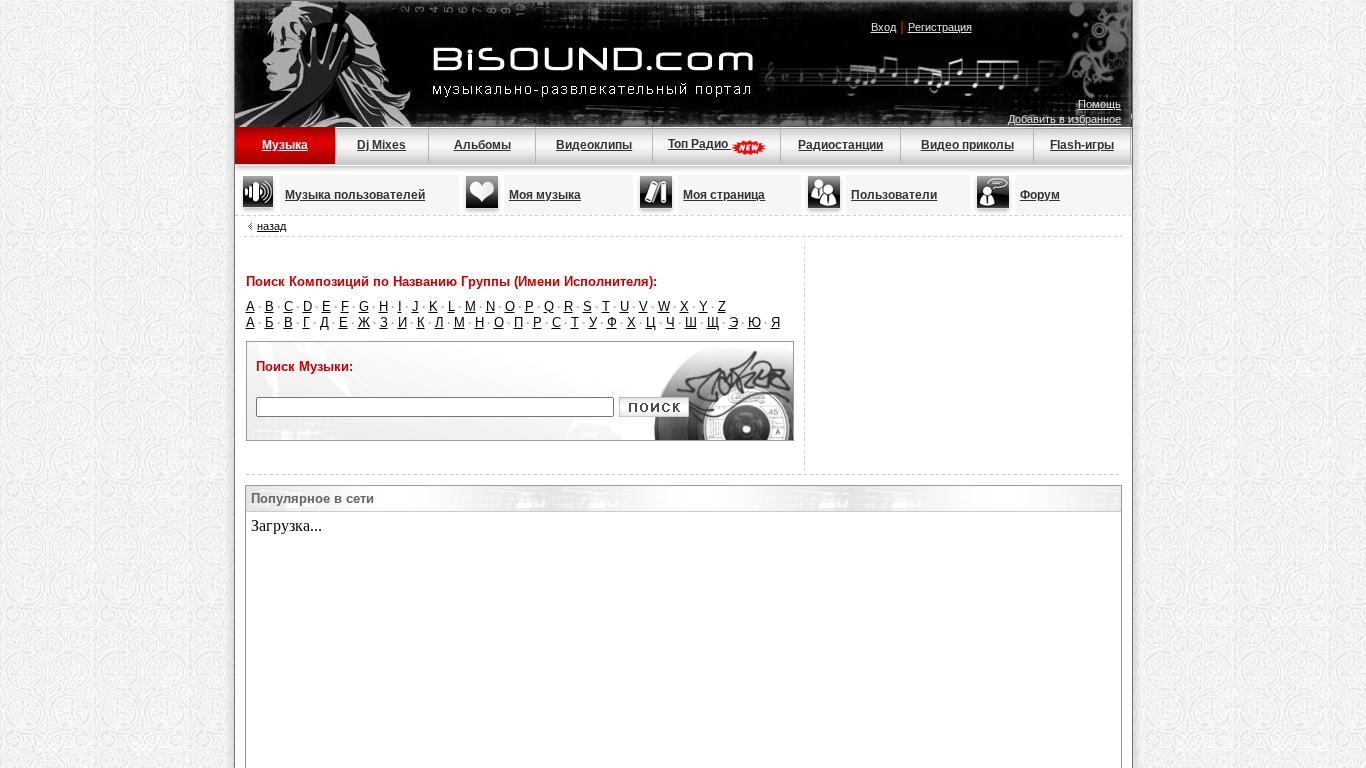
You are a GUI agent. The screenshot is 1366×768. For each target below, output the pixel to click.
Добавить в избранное (1064, 119)
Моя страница (724, 195)
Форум (1040, 195)
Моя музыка (545, 195)
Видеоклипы (594, 145)
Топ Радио (699, 144)
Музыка (285, 145)
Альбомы (482, 145)
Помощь (1099, 104)
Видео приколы (967, 145)
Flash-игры (1082, 145)
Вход (883, 27)
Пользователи (894, 195)
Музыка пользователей (355, 195)
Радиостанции (840, 145)
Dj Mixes (381, 145)
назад (271, 226)
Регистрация (940, 27)
